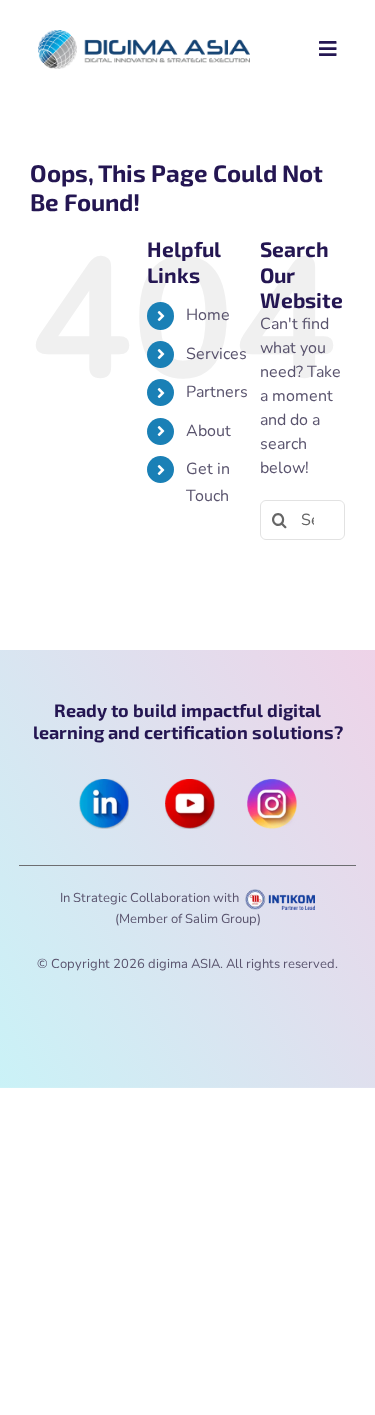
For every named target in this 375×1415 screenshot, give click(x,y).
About (208, 431)
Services (216, 354)
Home (208, 315)
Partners (217, 392)
